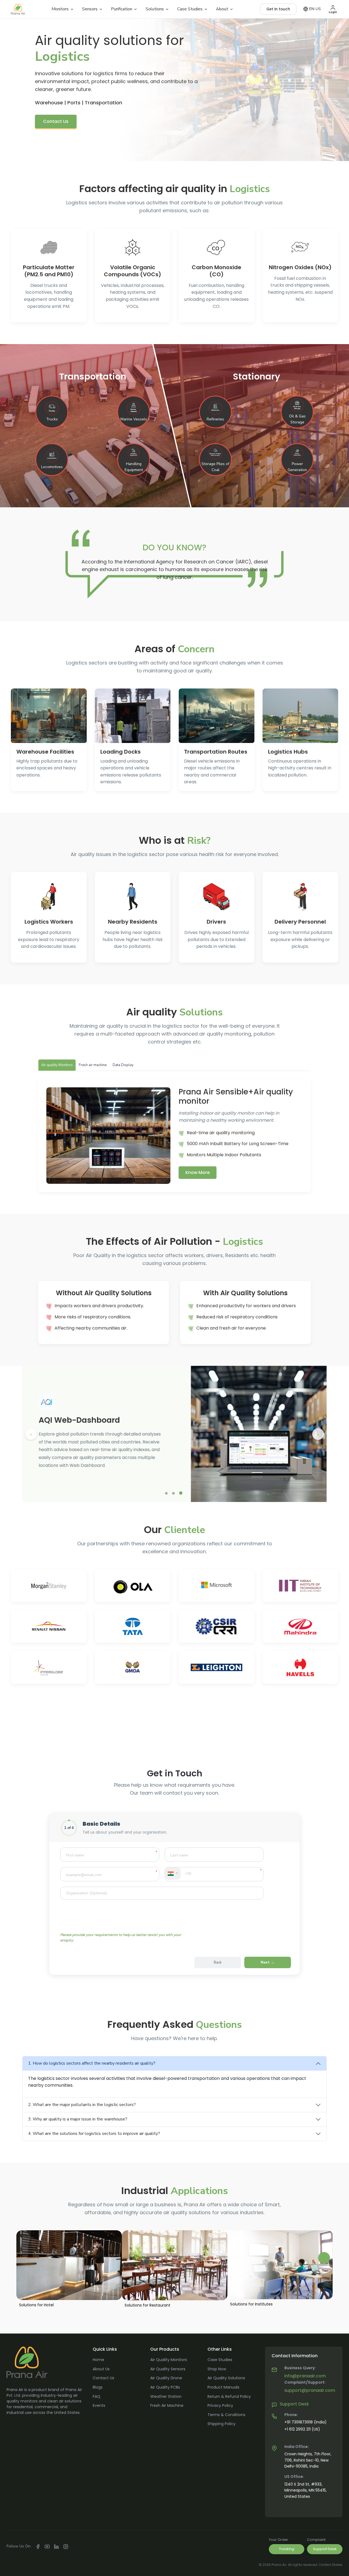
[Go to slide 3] (181, 1493)
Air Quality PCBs (165, 2387)
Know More (198, 1172)
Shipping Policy (222, 2424)
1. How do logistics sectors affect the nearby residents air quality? (92, 2063)
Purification (122, 9)
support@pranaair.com (310, 2390)
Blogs (98, 2387)
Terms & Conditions (226, 2415)
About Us (101, 2369)
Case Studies (190, 9)
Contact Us (56, 121)
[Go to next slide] (318, 1434)
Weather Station (166, 2396)
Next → (268, 1962)
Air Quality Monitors (169, 2360)
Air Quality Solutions (226, 2378)
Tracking (287, 2549)
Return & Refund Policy (229, 2396)
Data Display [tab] (123, 1065)
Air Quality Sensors (168, 2369)
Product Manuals (223, 2387)
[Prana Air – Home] (18, 9)
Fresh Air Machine (167, 2405)
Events (99, 2405)
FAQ (97, 2396)
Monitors (60, 9)
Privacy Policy (220, 2405)
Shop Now (217, 2369)
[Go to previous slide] (31, 1434)
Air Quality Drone (166, 2378)
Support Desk (294, 2404)
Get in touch (278, 9)
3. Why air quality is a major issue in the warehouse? (78, 2119)
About (222, 9)
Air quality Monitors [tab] (57, 1065)
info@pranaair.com (305, 2376)
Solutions (155, 9)
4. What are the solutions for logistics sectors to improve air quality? (94, 2134)
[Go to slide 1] (166, 1493)
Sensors (90, 9)
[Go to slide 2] (173, 1493)
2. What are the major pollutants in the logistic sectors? (82, 2105)
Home (98, 2360)
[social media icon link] (38, 2546)
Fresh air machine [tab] (93, 1065)
